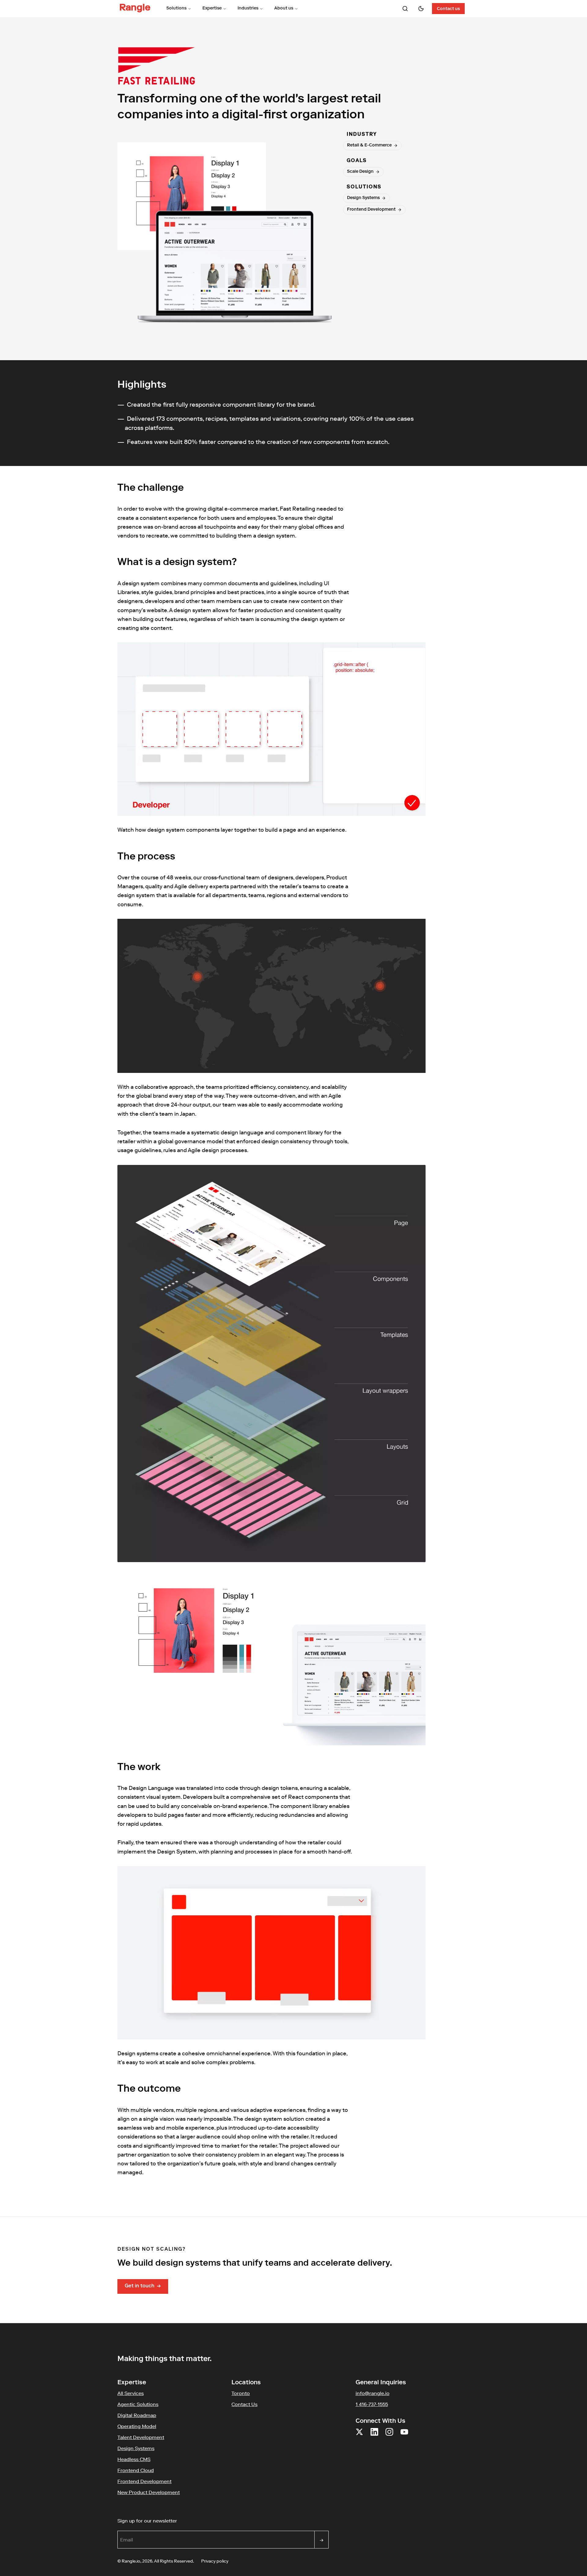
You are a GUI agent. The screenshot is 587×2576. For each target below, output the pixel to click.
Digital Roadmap (137, 2415)
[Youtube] (404, 2436)
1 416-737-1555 (372, 2404)
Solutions (176, 9)
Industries (248, 9)
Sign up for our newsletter (177, 2521)
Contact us (448, 9)
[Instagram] (389, 2436)
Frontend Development (144, 2481)
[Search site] (405, 9)
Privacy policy (215, 2561)
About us (284, 9)
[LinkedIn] (374, 2436)
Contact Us (244, 2404)
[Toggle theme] (421, 9)
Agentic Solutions (138, 2404)
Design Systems (136, 2448)
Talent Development (141, 2437)
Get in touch (143, 2286)
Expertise (212, 9)
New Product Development (149, 2492)
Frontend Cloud (136, 2470)
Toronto (241, 2393)
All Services (131, 2393)
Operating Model (137, 2426)
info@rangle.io (373, 2393)
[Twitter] (359, 2436)
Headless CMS (134, 2459)
